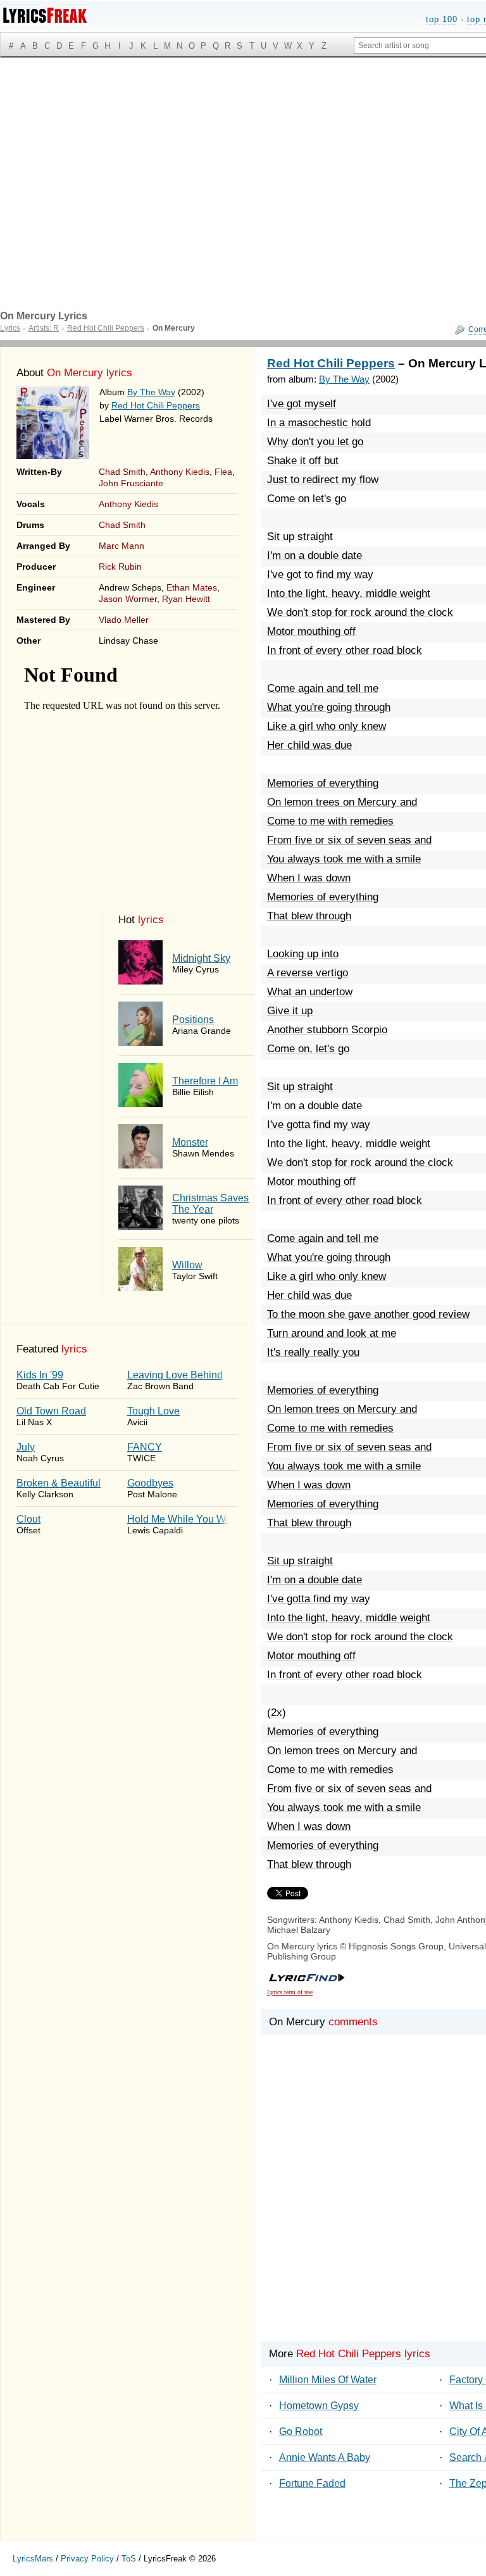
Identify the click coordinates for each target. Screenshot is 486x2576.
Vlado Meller (124, 620)
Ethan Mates (192, 587)
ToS (129, 2559)
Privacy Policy (87, 2559)
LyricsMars (33, 2559)
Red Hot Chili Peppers (156, 405)
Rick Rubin (120, 567)
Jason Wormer (128, 599)
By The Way (151, 392)
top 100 (442, 19)
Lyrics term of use (290, 1992)
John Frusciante (131, 483)
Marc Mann (121, 546)
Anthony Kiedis (180, 472)
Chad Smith (122, 472)
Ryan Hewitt (186, 599)
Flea (223, 472)
